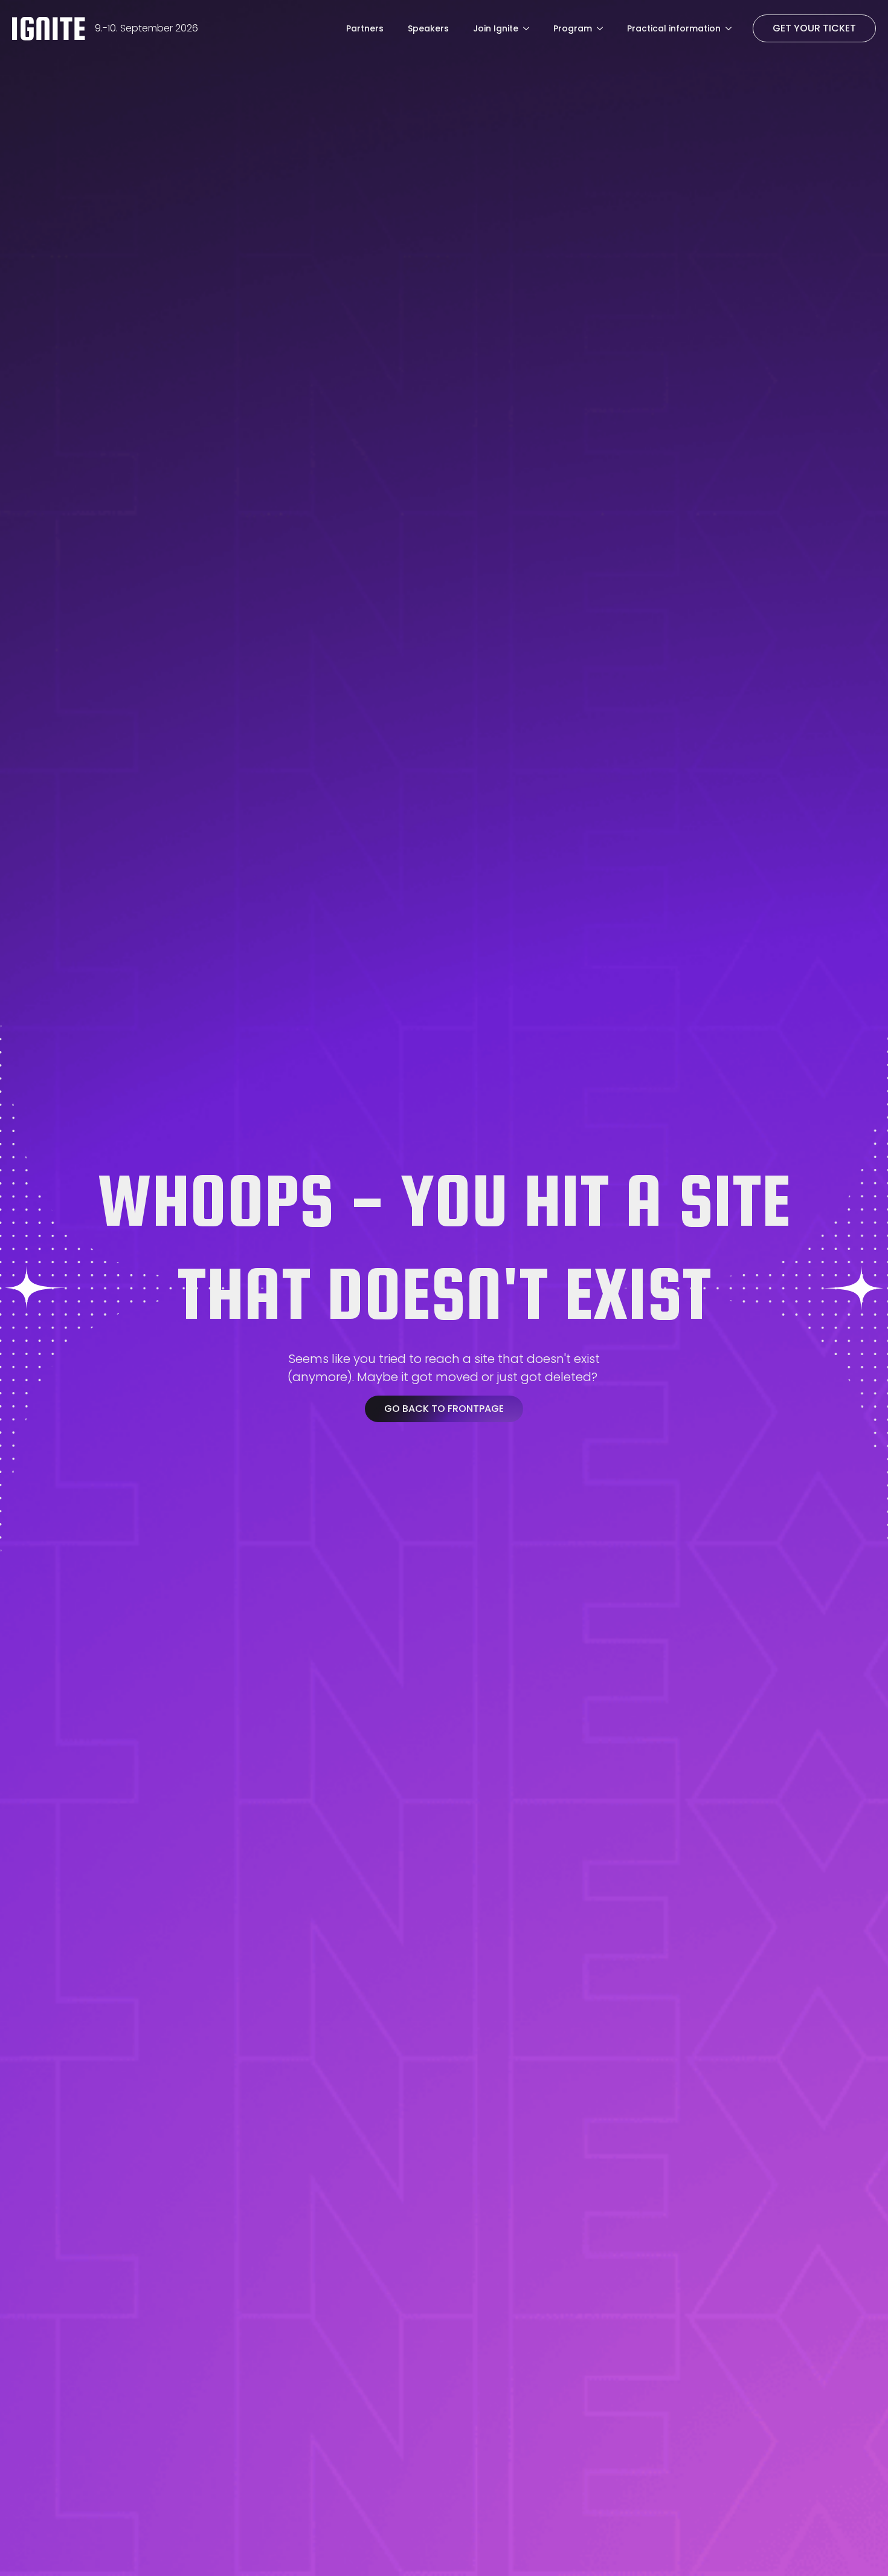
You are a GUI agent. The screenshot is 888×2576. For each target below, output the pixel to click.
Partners (365, 28)
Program (573, 28)
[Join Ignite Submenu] (530, 28)
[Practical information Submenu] (732, 28)
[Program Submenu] (603, 28)
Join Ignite (496, 28)
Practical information (674, 28)
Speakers (428, 28)
